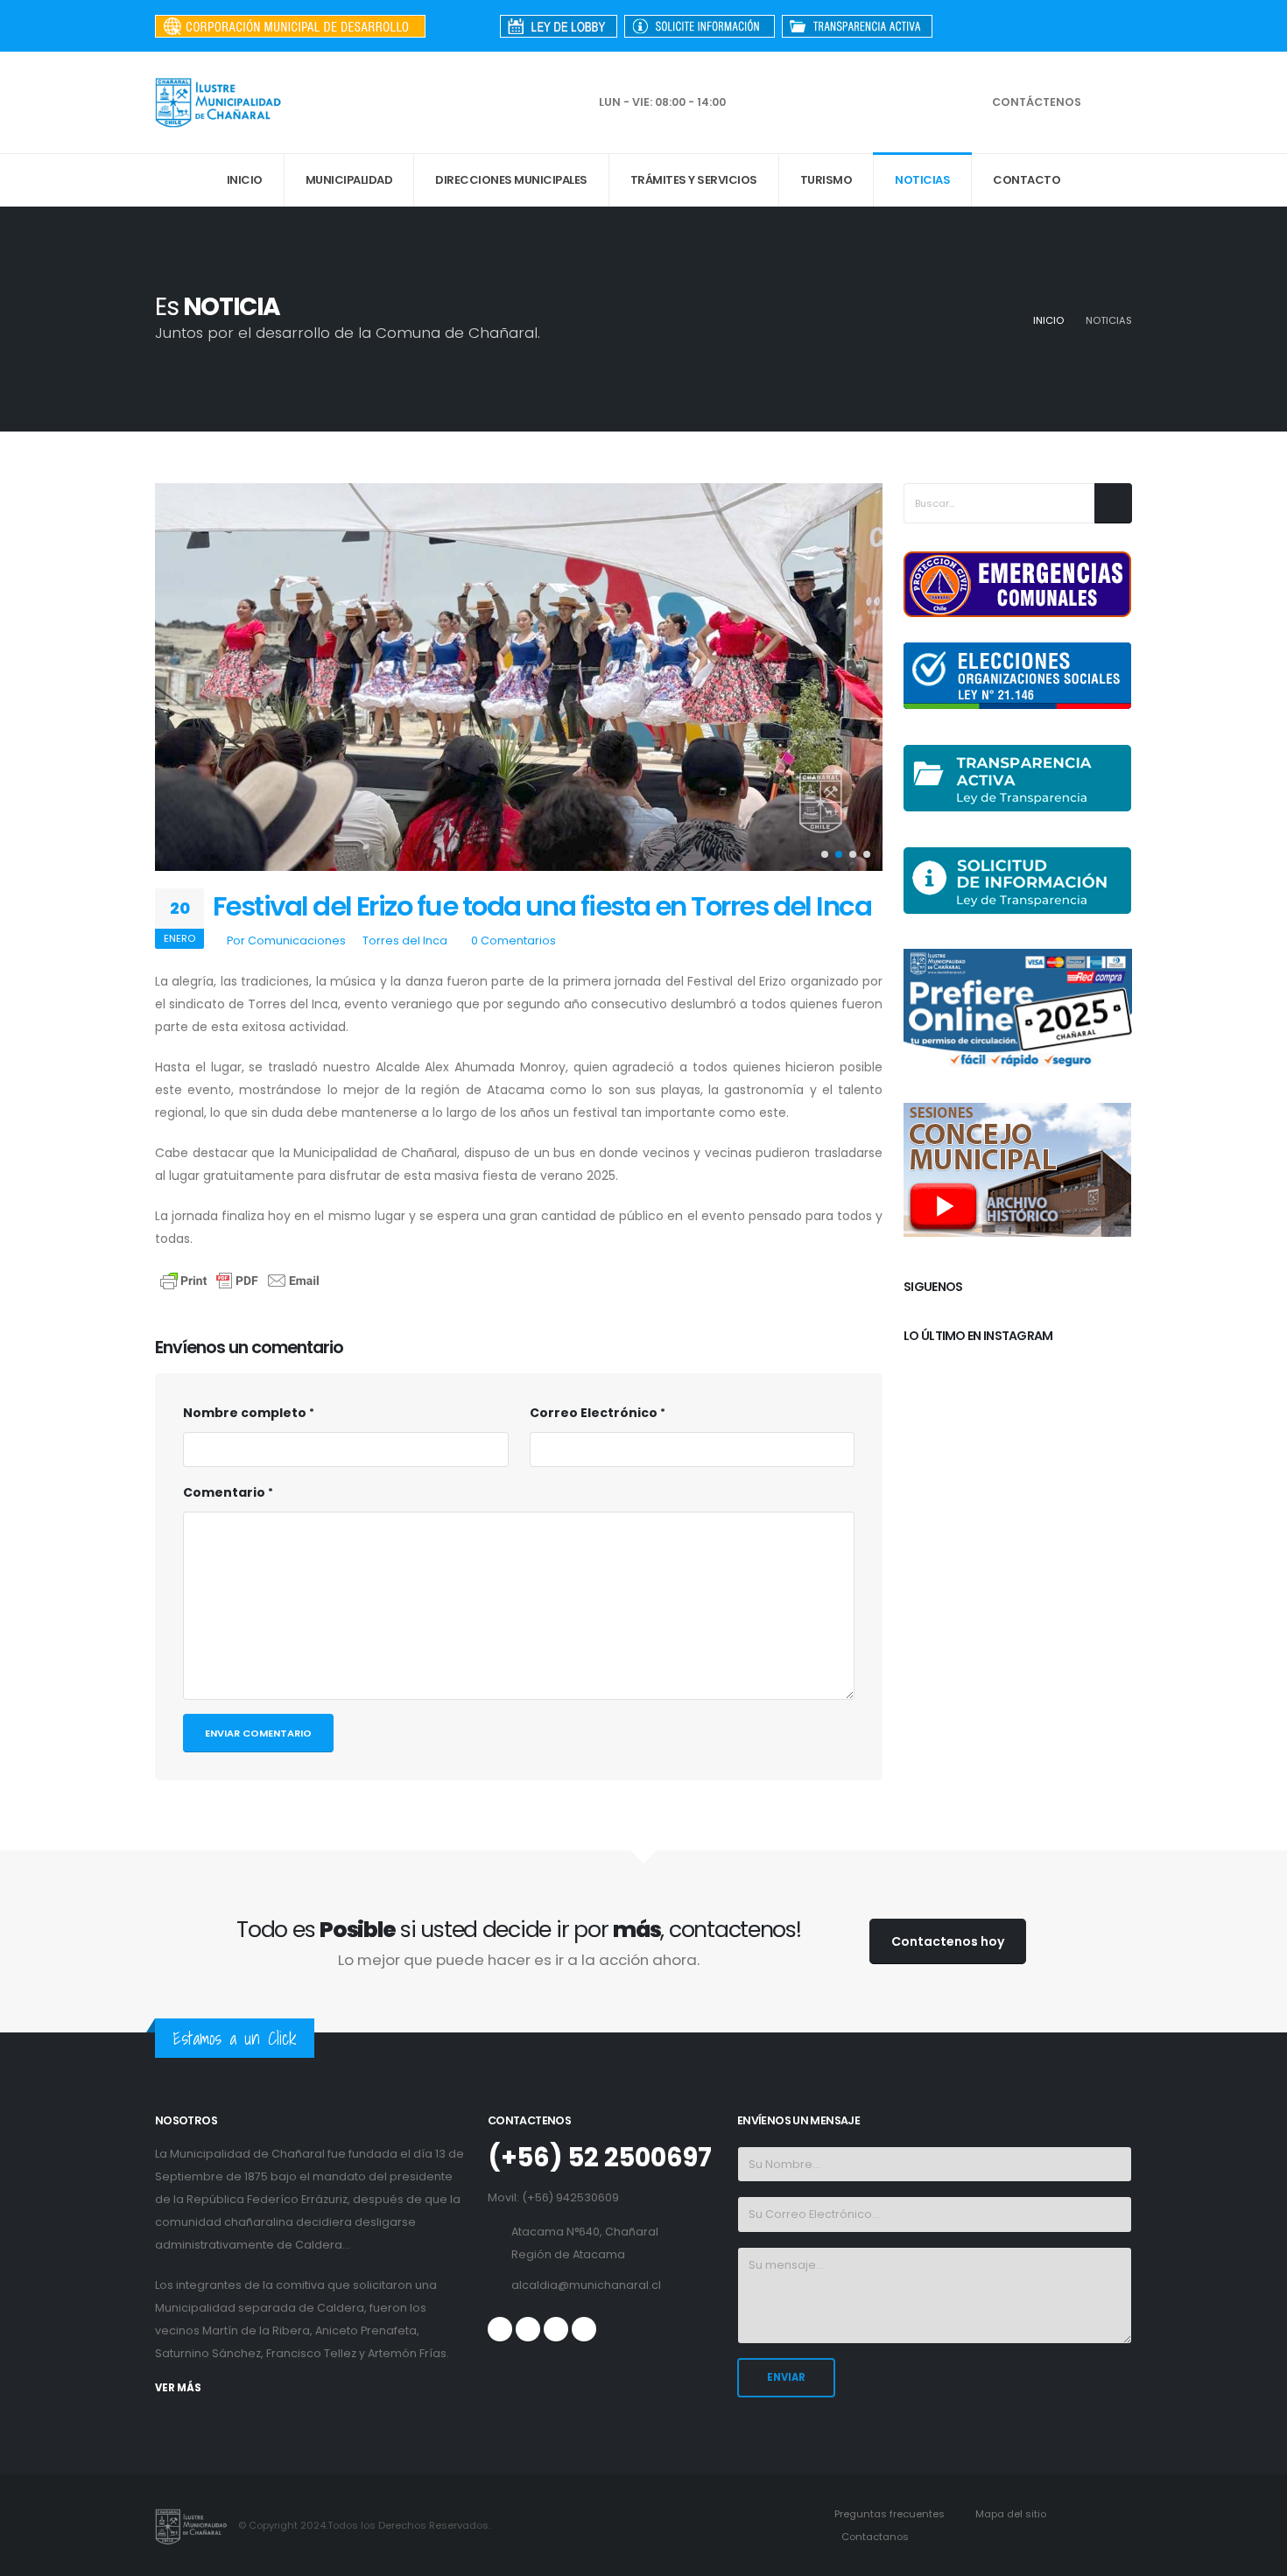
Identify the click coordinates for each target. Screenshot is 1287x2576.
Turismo (826, 180)
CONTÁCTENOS (1037, 102)
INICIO (245, 180)
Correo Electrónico (594, 1413)
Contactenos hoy (948, 1941)
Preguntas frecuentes (888, 2514)
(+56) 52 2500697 (600, 2158)
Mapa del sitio (1009, 2514)
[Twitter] (1061, 26)
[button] (825, 854)
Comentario (224, 1492)
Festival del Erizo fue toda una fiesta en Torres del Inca (542, 906)
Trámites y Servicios (694, 180)
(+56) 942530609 (570, 2197)
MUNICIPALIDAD (349, 180)
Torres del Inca (405, 941)
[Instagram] (1119, 26)
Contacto (1027, 180)
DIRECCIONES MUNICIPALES (511, 180)
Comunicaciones (297, 941)
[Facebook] (1032, 26)
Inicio (1048, 320)
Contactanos (874, 2537)
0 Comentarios (513, 941)
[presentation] (177, 677)
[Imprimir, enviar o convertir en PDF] (240, 1280)
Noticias (922, 180)
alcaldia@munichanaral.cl (586, 2285)
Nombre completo (245, 1413)
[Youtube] (1090, 26)
